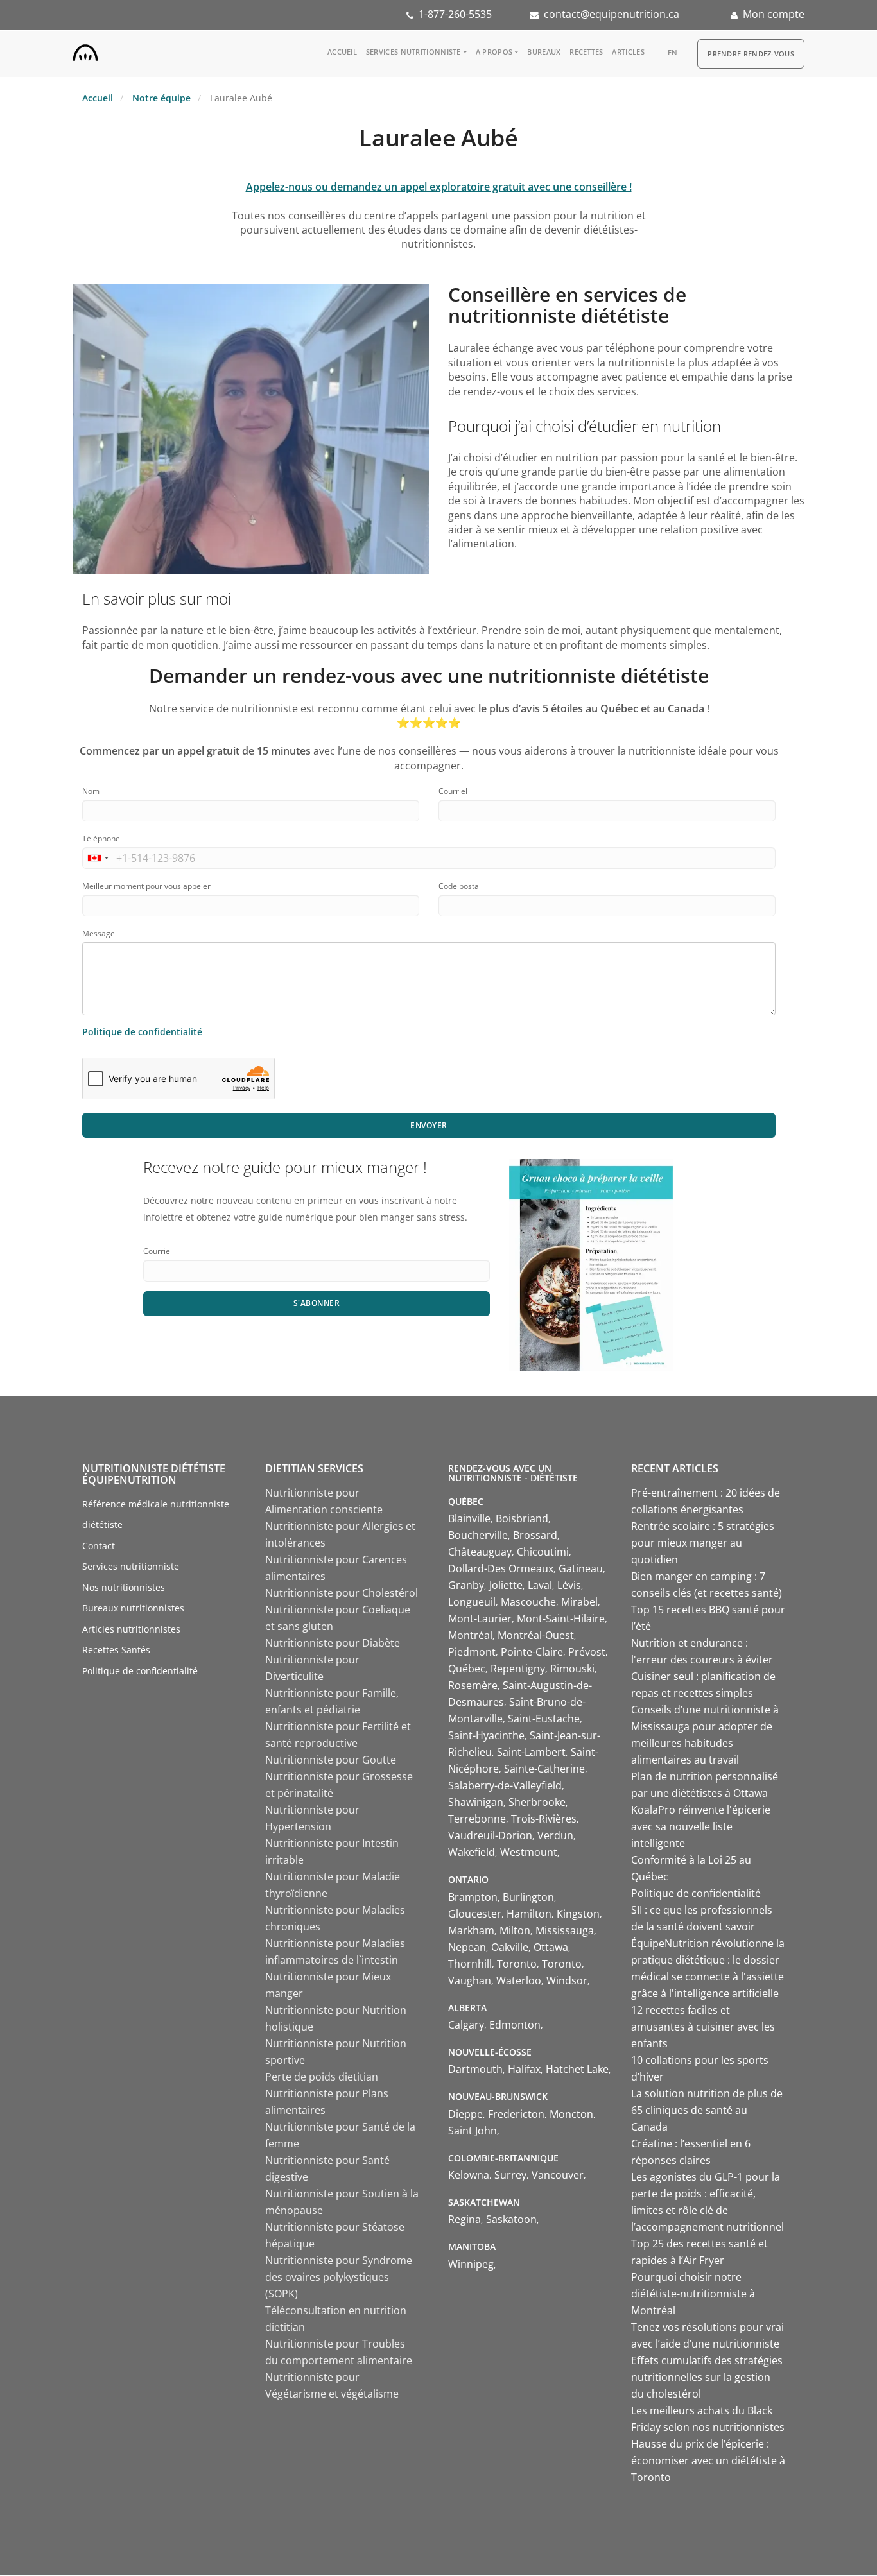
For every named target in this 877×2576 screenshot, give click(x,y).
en (673, 52)
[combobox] (98, 858)
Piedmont (472, 1652)
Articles (628, 52)
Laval (540, 1585)
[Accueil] (85, 50)
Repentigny (518, 1669)
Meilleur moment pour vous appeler (146, 886)
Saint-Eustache (544, 1719)
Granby (466, 1585)
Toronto (517, 1964)
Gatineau (581, 1568)
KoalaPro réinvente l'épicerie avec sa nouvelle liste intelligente (701, 1826)
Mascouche (528, 1602)
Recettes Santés (116, 1650)
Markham (471, 1930)
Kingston (578, 1914)
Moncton (571, 2114)
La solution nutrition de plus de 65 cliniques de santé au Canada (707, 2110)
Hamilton (529, 1914)
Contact (99, 1546)
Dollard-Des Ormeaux (501, 1568)
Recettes (586, 52)
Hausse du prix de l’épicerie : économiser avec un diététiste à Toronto (708, 2460)
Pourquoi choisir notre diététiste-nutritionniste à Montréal (693, 2294)
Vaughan (470, 1980)
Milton (515, 1930)
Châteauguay (480, 1552)
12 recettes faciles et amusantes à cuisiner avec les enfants (703, 2027)
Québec (467, 1669)
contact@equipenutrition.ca (612, 14)
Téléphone (101, 838)
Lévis (569, 1585)
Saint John (473, 2131)
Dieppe (465, 2114)
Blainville (469, 1518)
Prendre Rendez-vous (751, 54)
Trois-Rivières (544, 1819)
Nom (91, 791)
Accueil (342, 52)
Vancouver (558, 2175)
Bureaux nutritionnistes (133, 1608)
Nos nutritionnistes (124, 1587)
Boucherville (478, 1535)
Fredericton (516, 2114)
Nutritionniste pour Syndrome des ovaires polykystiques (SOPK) (339, 2277)
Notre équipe (161, 98)
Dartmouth (475, 2069)
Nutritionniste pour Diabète (333, 1643)
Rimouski (572, 1669)
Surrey (510, 2175)
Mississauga (565, 1930)
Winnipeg (471, 2264)
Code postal (460, 886)
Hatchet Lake (577, 2069)
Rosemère (473, 1685)
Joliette (506, 1585)
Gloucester (475, 1914)
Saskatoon (511, 2219)
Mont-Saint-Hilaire (561, 1619)
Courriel (453, 791)
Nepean (467, 1947)
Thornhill (470, 1964)
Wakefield (472, 1852)
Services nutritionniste (413, 52)
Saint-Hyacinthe (486, 1735)
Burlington (528, 1897)
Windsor (567, 1980)
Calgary (466, 2025)
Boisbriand (522, 1518)
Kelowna (469, 2175)
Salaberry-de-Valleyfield (505, 1785)
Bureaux (544, 52)
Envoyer (429, 1125)
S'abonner (317, 1303)
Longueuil (472, 1602)
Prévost (587, 1652)
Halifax (524, 2069)
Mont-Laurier (480, 1619)
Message (99, 933)
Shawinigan (476, 1802)
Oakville (510, 1947)
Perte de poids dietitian (322, 2077)
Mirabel (579, 1602)
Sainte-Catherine (544, 1769)
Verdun (555, 1835)
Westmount (529, 1852)
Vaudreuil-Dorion (490, 1835)
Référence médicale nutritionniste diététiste (156, 1515)
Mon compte (774, 14)
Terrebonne (477, 1819)
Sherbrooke (537, 1802)
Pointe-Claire (532, 1652)
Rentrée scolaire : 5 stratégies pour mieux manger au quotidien (703, 1543)
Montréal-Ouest (536, 1635)
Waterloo (519, 1980)
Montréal (470, 1635)
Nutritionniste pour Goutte (331, 1760)
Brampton (473, 1897)
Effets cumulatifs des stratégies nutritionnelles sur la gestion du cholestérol (707, 2377)
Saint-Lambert (531, 1752)
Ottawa (551, 1947)
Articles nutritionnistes (131, 1629)
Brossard (535, 1535)
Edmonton (515, 2025)
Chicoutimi (543, 1552)
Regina (465, 2219)
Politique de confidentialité (142, 1032)
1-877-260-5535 (455, 14)
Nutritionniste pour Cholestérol (342, 1593)
